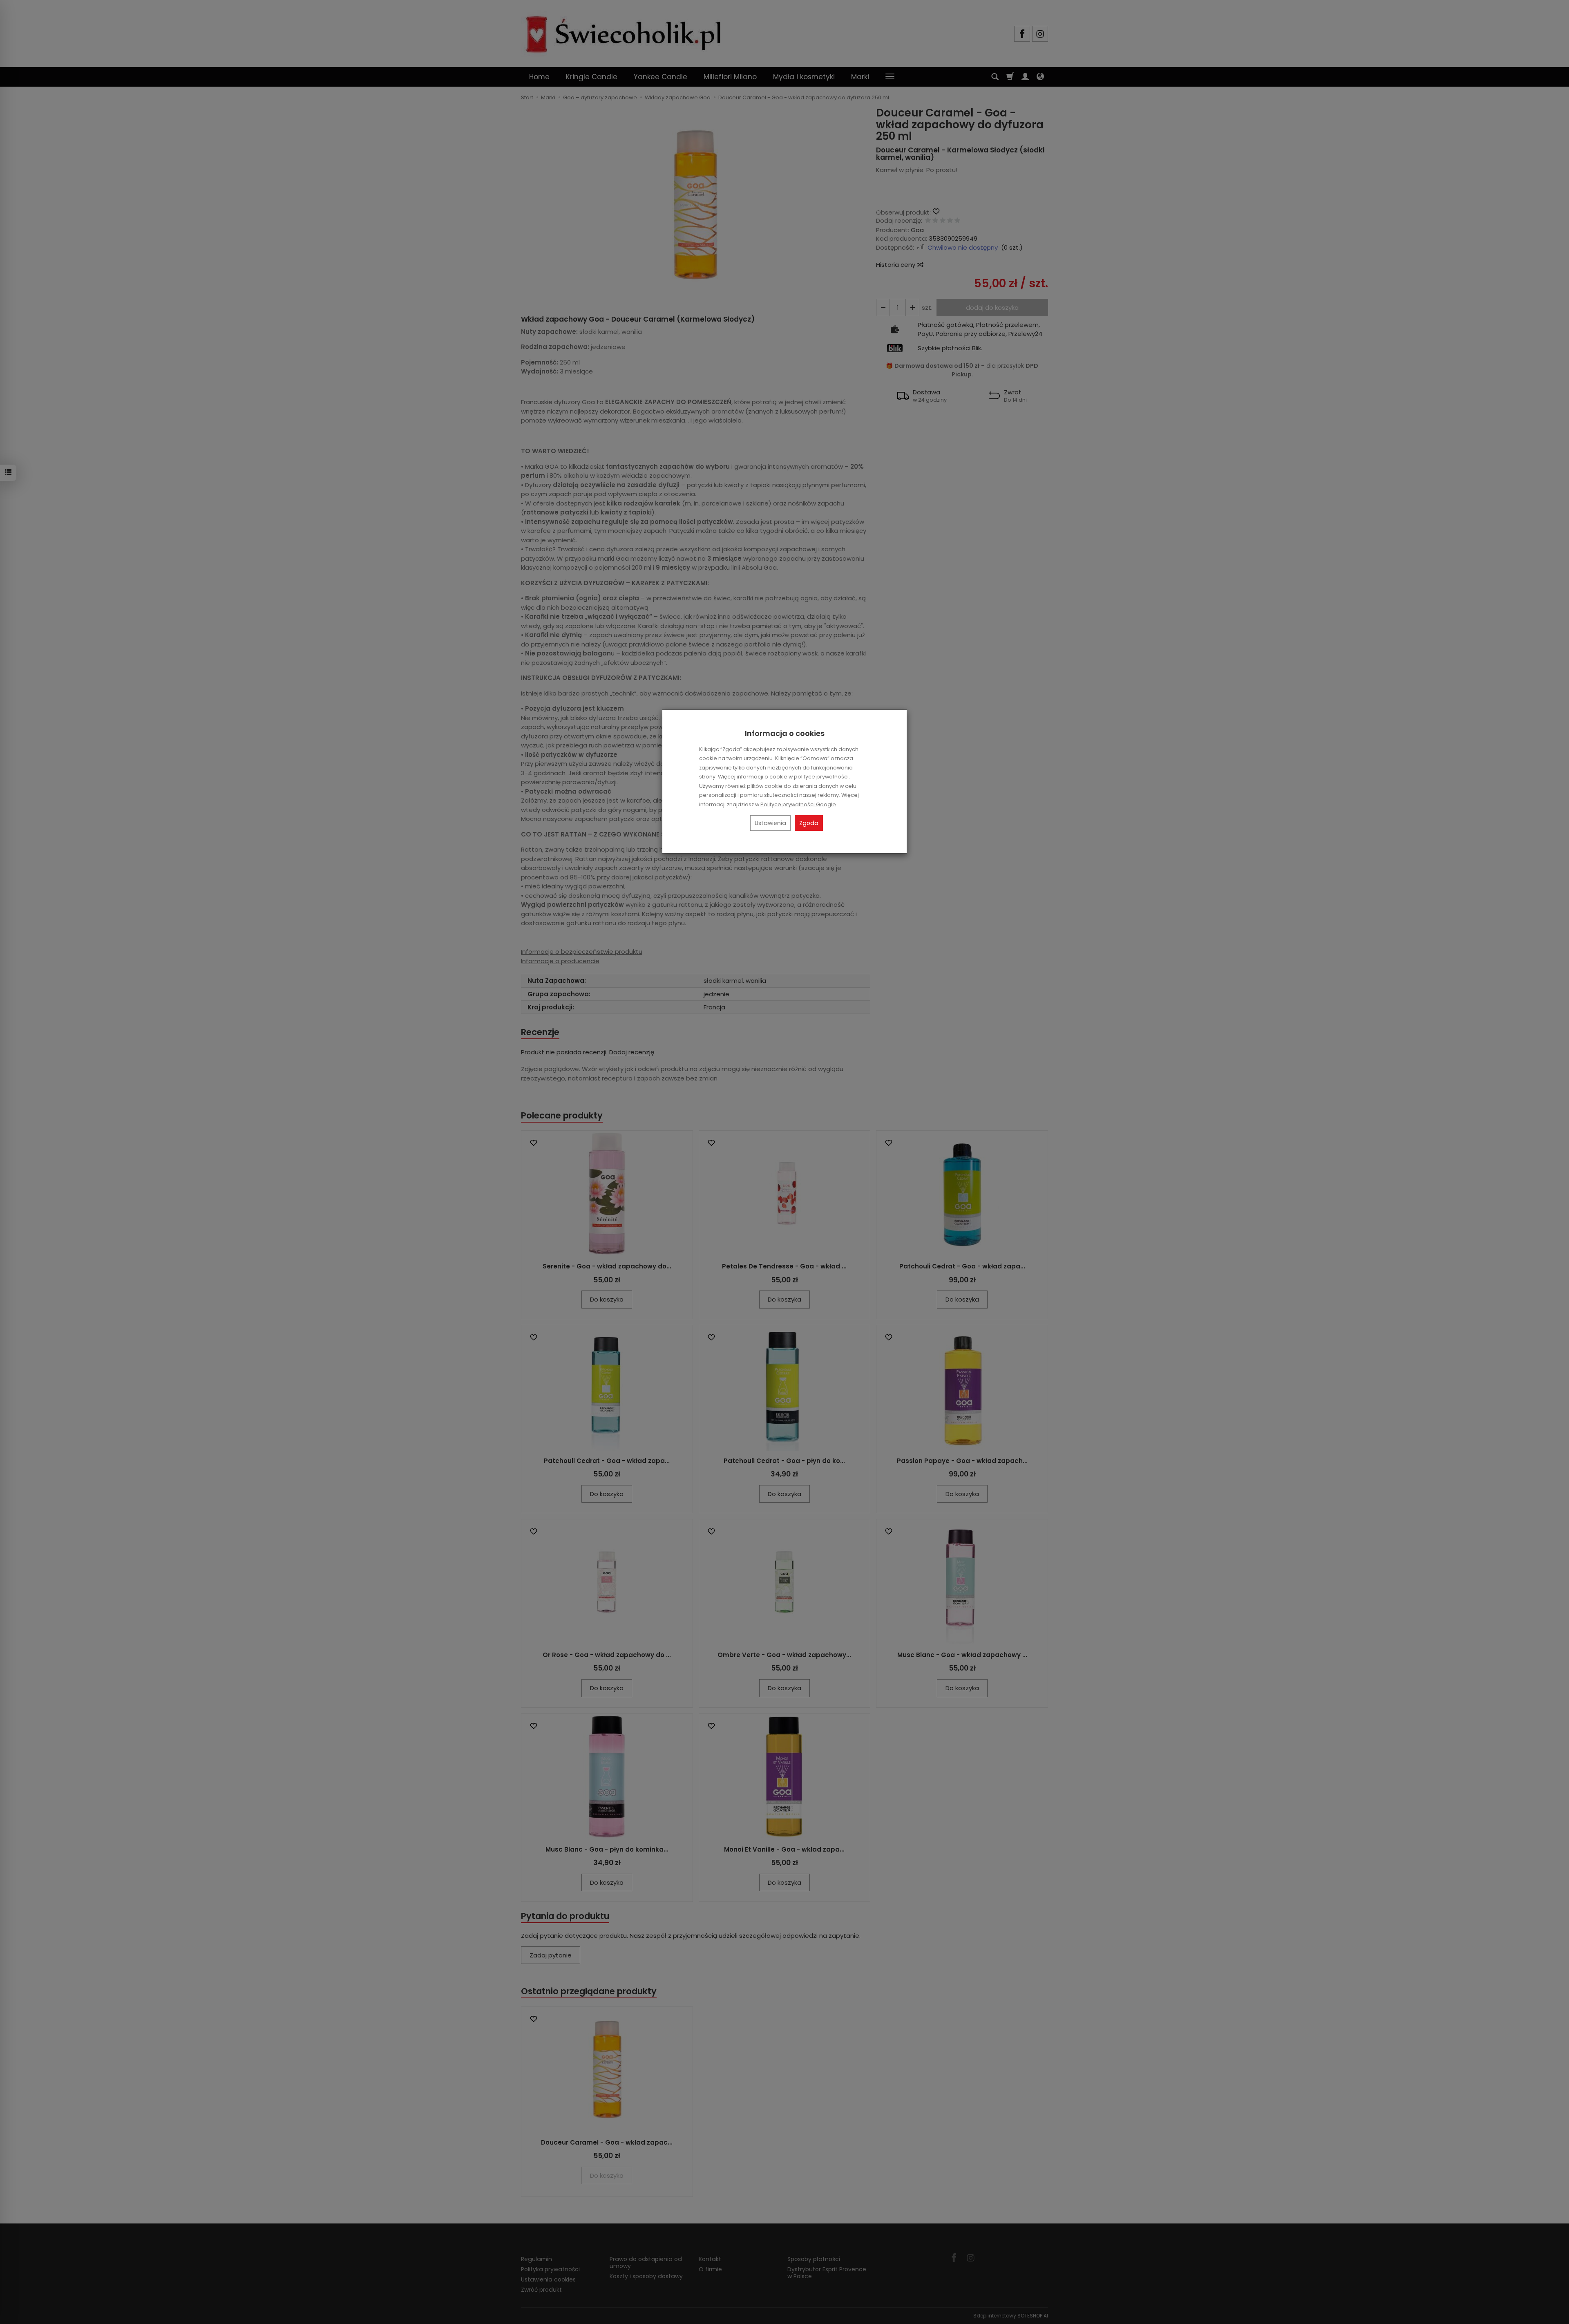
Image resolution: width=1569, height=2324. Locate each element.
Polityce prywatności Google (798, 804)
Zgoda (809, 823)
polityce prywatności (821, 777)
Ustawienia (770, 823)
